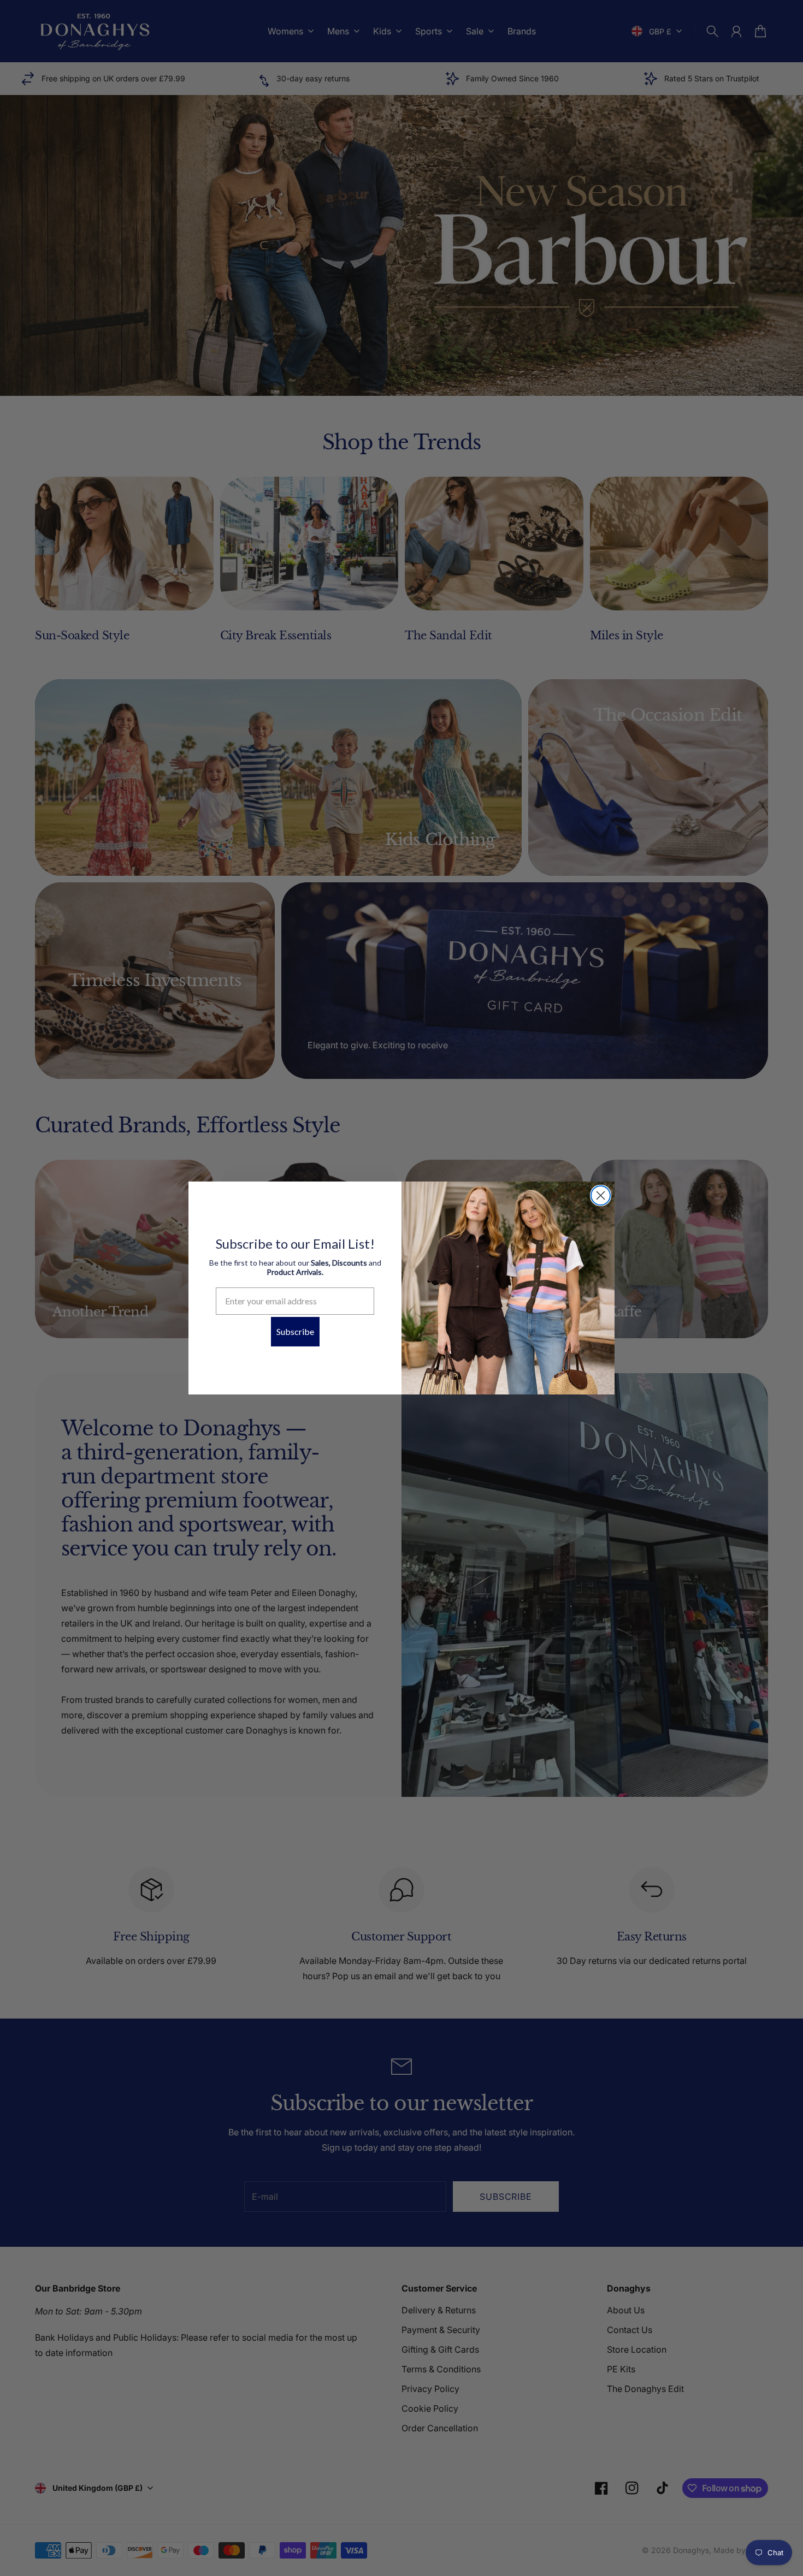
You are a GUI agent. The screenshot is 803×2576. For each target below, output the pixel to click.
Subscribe (295, 1331)
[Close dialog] (601, 1195)
